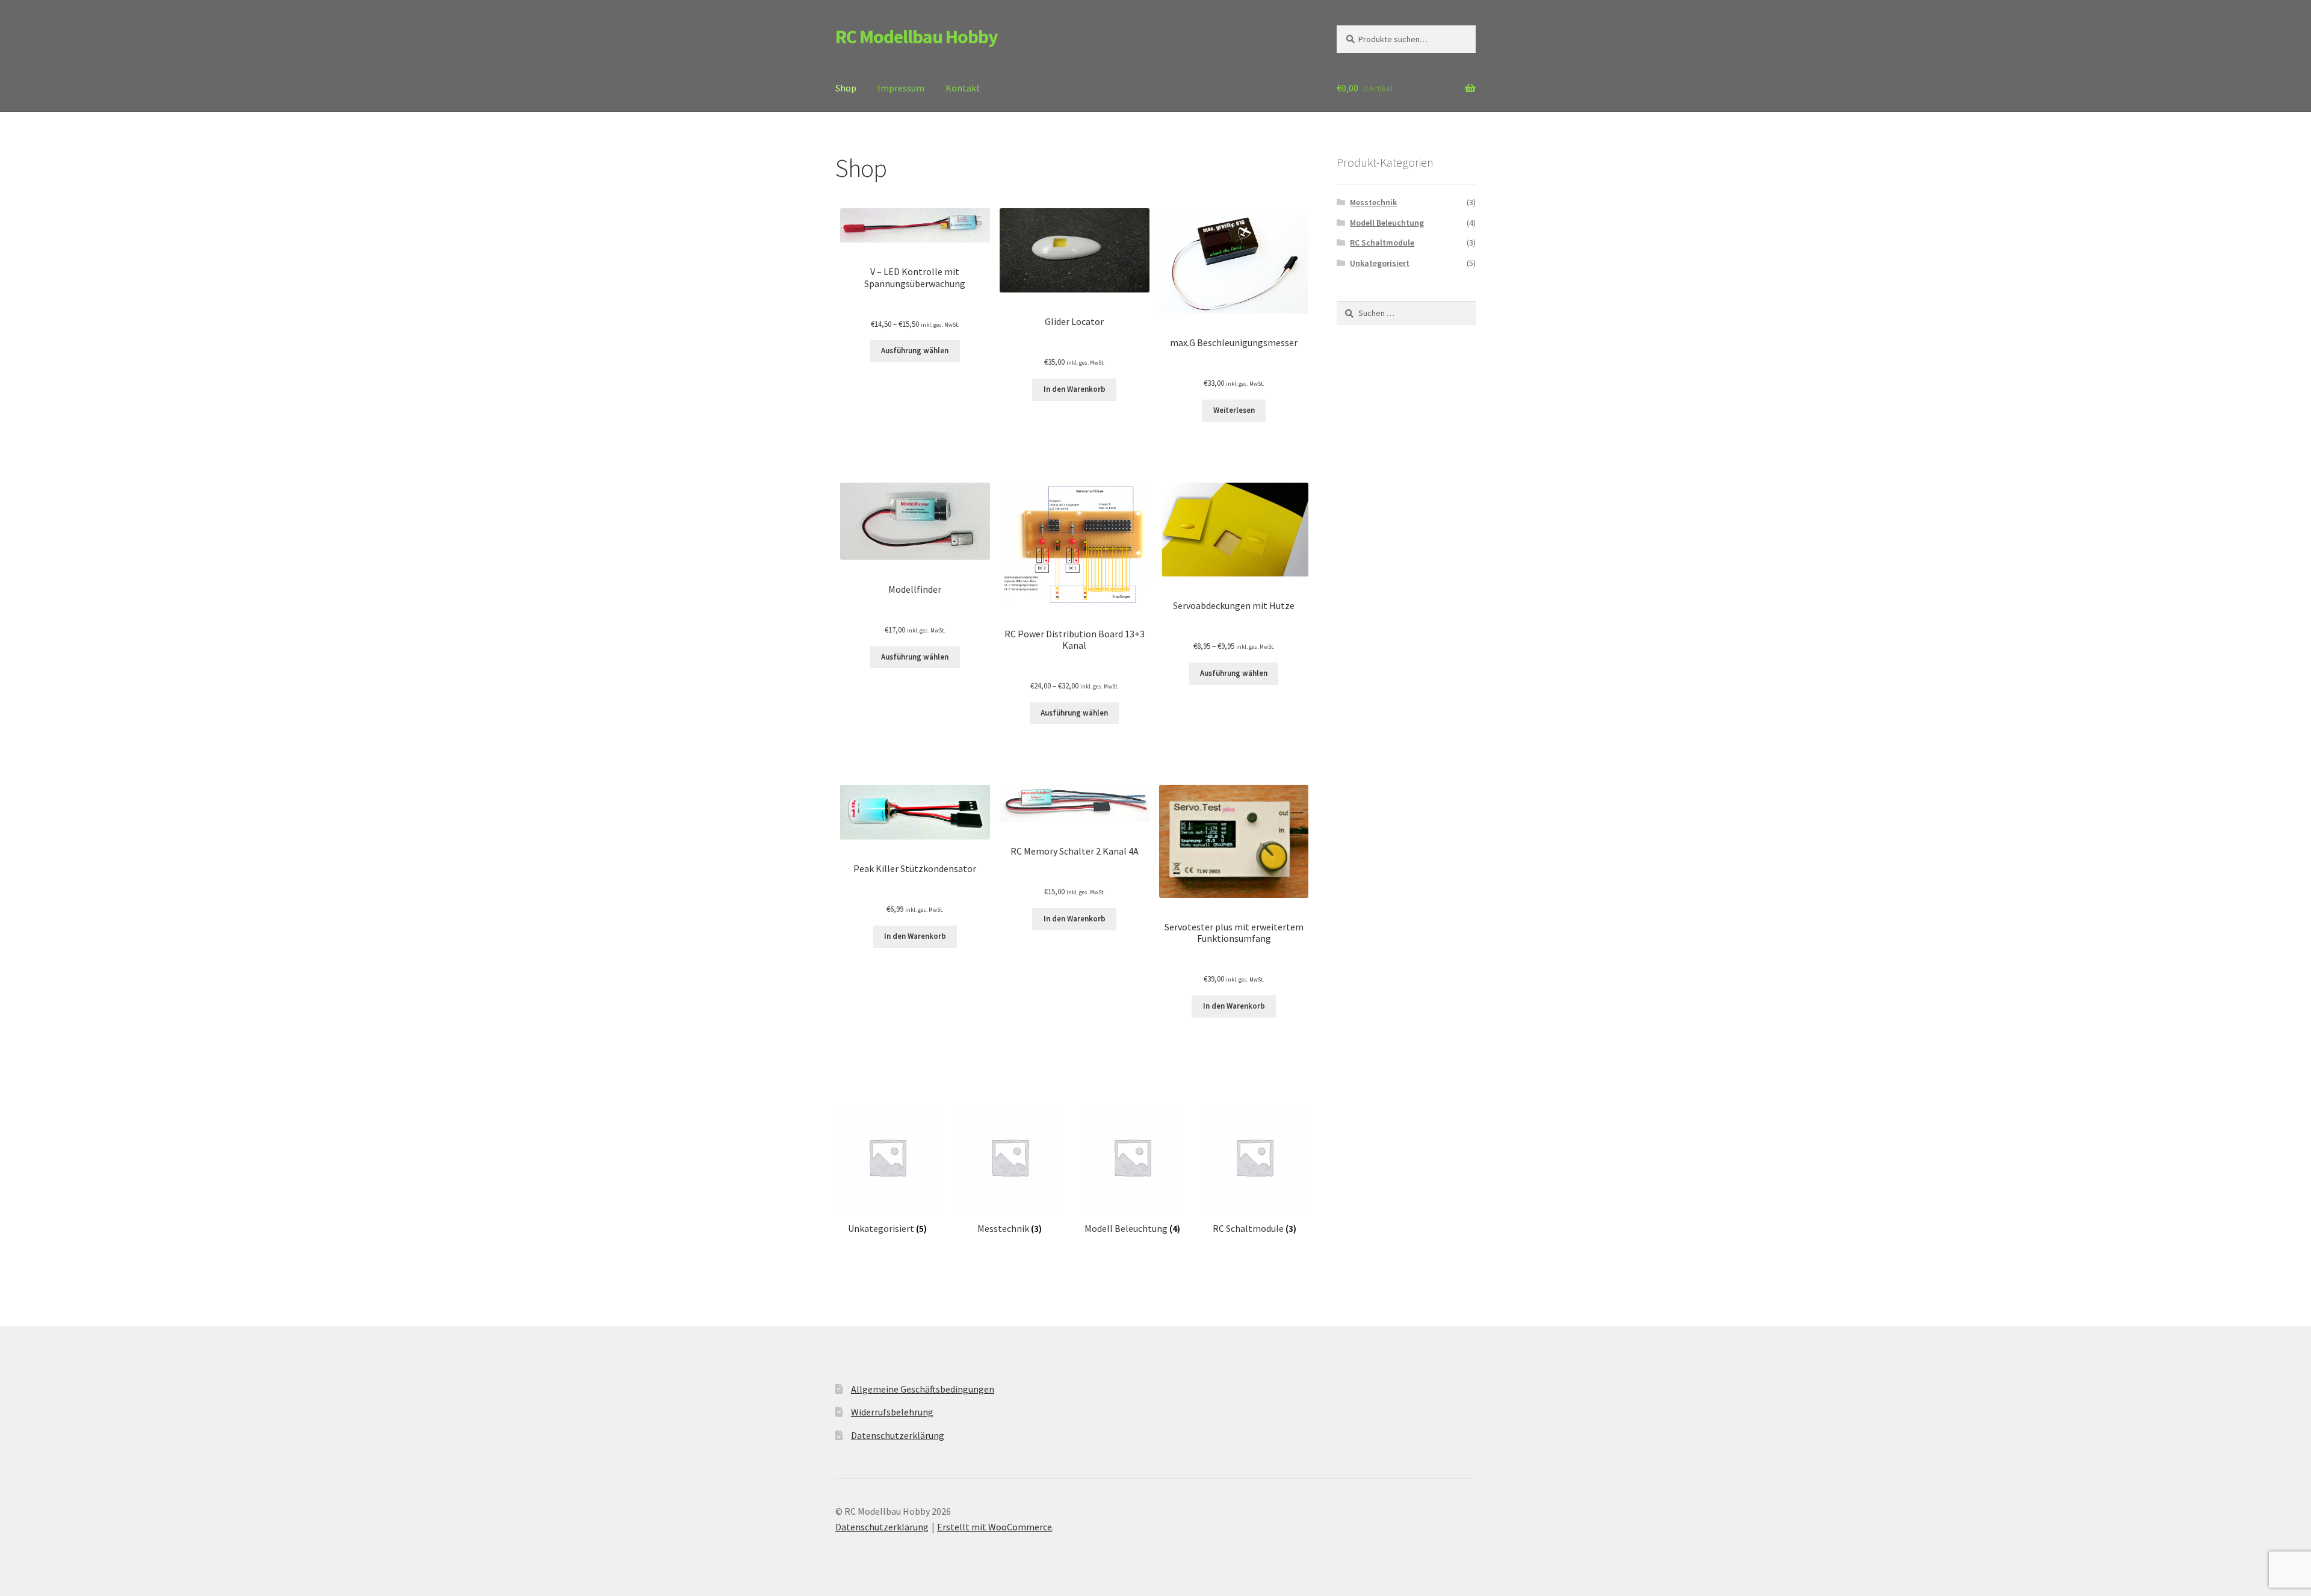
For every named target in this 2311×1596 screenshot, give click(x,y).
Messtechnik (1373, 202)
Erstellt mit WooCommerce (995, 1527)
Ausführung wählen (915, 351)
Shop (846, 88)
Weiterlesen (1234, 410)
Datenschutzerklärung (898, 1435)
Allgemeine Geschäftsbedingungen (923, 1389)
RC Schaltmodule (1382, 243)
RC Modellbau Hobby (917, 37)
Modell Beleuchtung (1387, 223)
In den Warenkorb (1075, 389)
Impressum (901, 88)
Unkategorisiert (1380, 263)
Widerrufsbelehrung (892, 1412)
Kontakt (963, 88)
